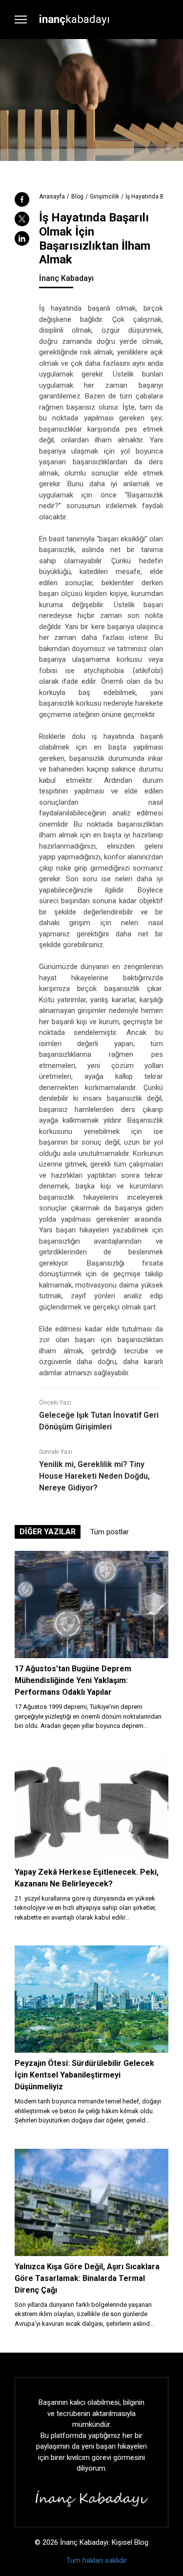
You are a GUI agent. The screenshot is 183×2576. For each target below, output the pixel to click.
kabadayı (74, 19)
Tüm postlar (110, 1532)
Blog (77, 197)
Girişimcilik (104, 197)
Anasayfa (52, 197)
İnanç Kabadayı (66, 278)
